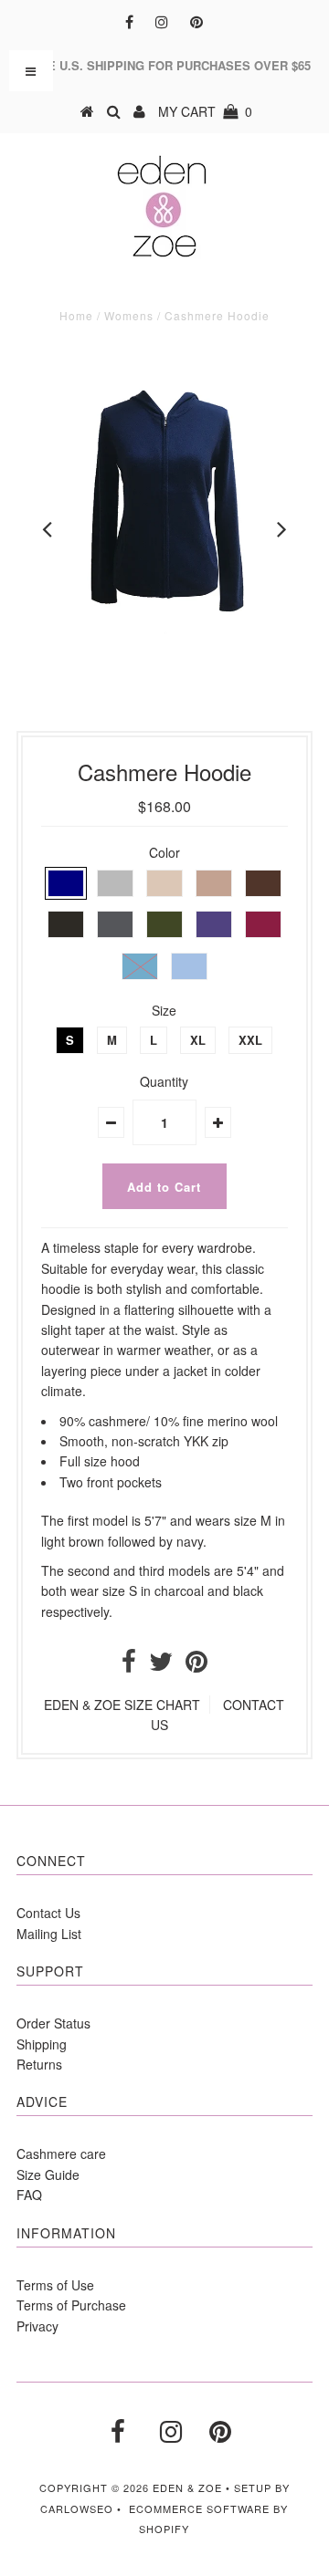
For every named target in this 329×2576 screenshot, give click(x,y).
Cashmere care (61, 2154)
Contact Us (48, 1913)
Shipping (42, 2044)
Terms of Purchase (71, 2305)
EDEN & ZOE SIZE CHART (122, 1705)
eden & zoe (187, 2487)
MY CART (205, 111)
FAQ (29, 2195)
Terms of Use (55, 2285)
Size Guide (48, 2174)
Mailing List (49, 1934)
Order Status (53, 2023)
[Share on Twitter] (161, 1665)
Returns (39, 2064)
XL (198, 1040)
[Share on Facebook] (129, 1665)
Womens (129, 315)
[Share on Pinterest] (196, 1665)
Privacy (37, 2326)
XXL (250, 1040)
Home (76, 315)
